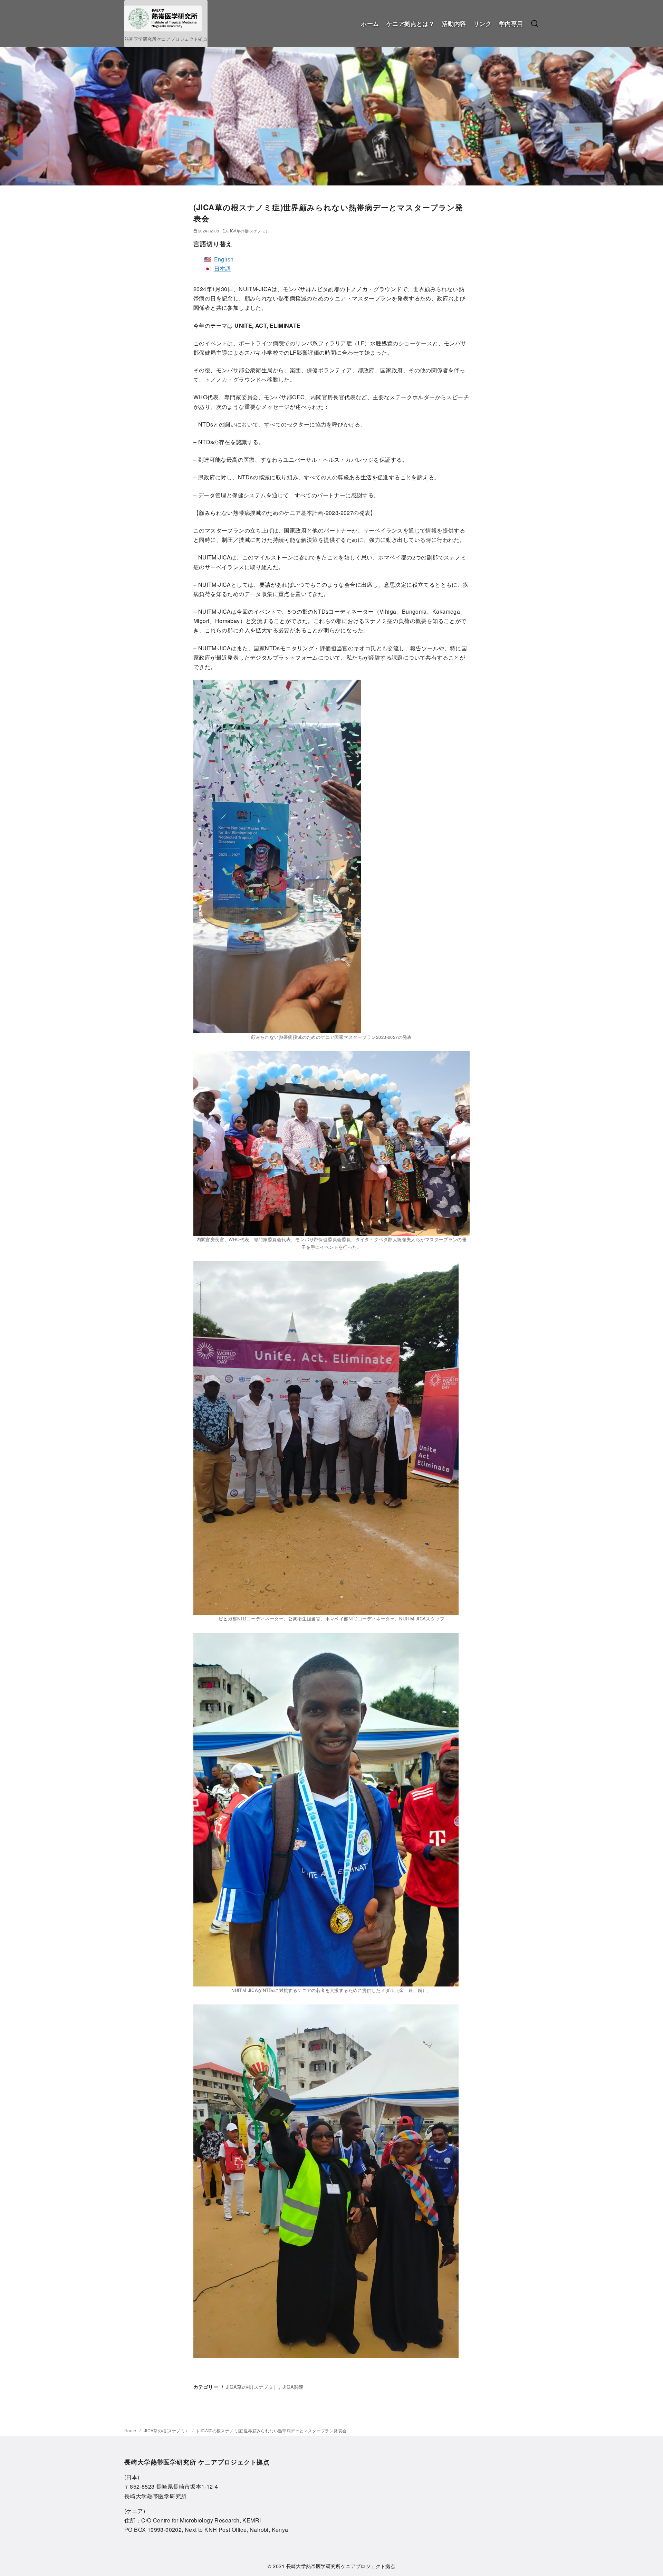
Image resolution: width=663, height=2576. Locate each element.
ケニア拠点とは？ (410, 23)
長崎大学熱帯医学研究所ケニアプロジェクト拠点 (341, 2566)
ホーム (370, 23)
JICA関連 (293, 2387)
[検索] (535, 24)
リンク (482, 23)
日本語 (223, 269)
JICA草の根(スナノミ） (248, 231)
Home (131, 2430)
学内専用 (511, 23)
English (224, 259)
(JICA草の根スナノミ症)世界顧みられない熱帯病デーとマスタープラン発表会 (272, 2430)
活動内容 (454, 23)
